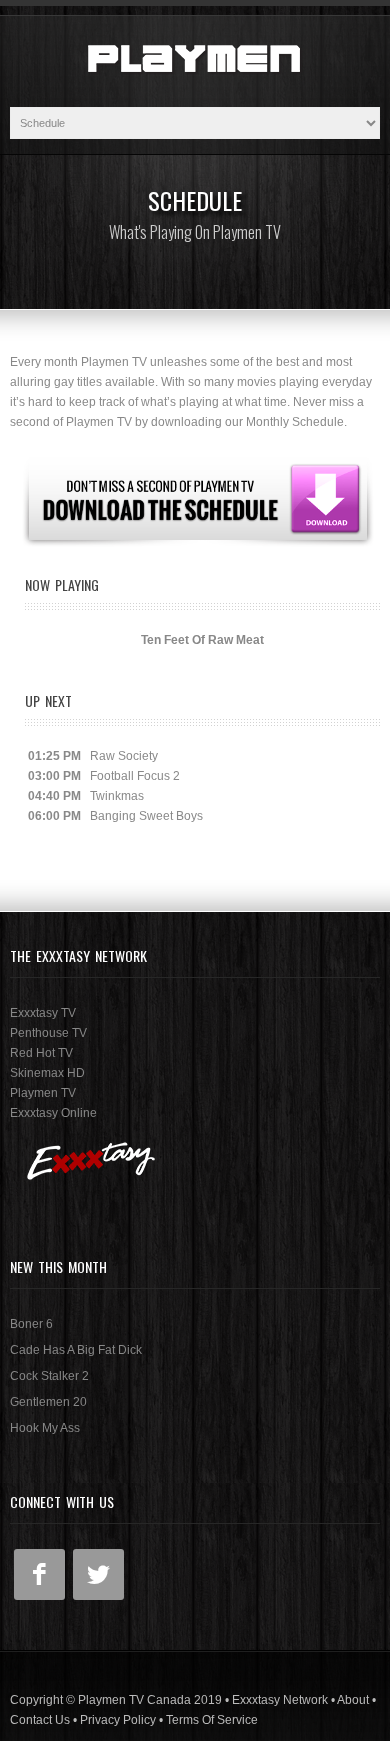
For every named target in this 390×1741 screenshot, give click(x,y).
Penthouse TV (48, 1033)
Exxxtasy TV (43, 1013)
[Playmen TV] (195, 97)
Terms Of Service (212, 1720)
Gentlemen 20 (48, 1402)
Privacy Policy (118, 1720)
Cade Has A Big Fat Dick (76, 1350)
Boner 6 (31, 1324)
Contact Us (40, 1720)
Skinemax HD (47, 1073)
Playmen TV (43, 1093)
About (353, 1700)
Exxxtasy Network (280, 1700)
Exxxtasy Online (53, 1113)
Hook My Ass (45, 1428)
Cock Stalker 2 (49, 1376)
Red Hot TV (41, 1053)
